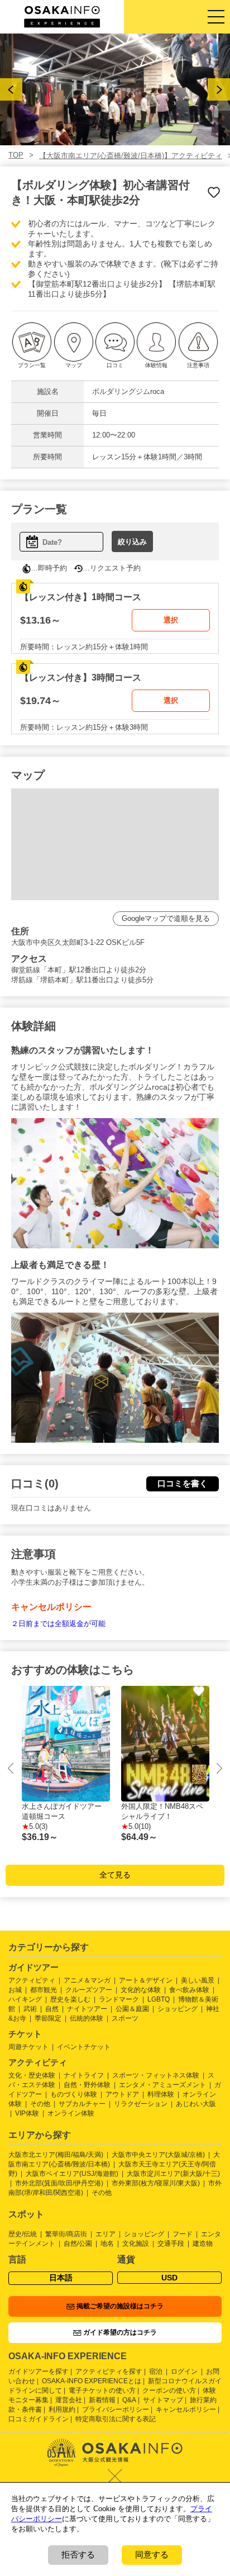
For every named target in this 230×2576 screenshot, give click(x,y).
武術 (30, 2009)
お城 (15, 1990)
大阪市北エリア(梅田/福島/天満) (56, 2155)
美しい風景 (198, 1980)
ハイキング (25, 1999)
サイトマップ (163, 2400)
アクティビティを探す (109, 2371)
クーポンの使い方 (169, 2390)
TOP (16, 155)
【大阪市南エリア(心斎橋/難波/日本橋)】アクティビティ (131, 156)
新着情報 (102, 2400)
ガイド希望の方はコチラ (120, 2332)
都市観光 (44, 1990)
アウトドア (122, 2094)
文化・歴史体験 (32, 2075)
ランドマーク (119, 1999)
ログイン (184, 2371)
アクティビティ (32, 1980)
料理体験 (161, 2094)
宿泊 (156, 2371)
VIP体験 (27, 2113)
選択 (171, 620)
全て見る (115, 1875)
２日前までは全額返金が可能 (58, 1624)
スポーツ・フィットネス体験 (156, 2075)
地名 (107, 2244)
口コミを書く (183, 1483)
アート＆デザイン (146, 1980)
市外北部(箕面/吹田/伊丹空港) (59, 2183)
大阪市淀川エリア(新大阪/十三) (173, 2174)
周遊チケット (28, 2047)
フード (183, 2234)
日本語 (61, 2278)
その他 (40, 2104)
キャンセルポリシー (186, 2409)
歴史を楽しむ (70, 1999)
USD (169, 2278)
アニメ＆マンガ (87, 1980)
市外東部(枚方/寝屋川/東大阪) (156, 2183)
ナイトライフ (84, 2075)
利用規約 (62, 2409)
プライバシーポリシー (116, 2409)
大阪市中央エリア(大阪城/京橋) (158, 2155)
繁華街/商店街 (66, 2234)
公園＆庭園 (132, 2009)
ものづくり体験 (74, 2094)
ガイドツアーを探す (39, 2371)
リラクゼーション (141, 2104)
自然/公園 (78, 2244)
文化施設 (136, 2244)
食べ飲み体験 (189, 1990)
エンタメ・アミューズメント (162, 2085)
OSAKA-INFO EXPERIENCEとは (92, 2381)
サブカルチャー (82, 2104)
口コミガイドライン (39, 2419)
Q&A (129, 2400)
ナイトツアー (87, 2009)
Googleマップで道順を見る (166, 918)
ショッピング (178, 2009)
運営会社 (69, 2400)
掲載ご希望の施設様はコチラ (120, 2306)
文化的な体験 (141, 1990)
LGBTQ (159, 1999)
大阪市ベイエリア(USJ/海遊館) (72, 2174)
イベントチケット (84, 2047)
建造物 (203, 2244)
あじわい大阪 (196, 2104)
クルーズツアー (89, 1990)
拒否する (78, 2554)
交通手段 (171, 2244)
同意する (152, 2554)
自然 (52, 2009)
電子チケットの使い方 (102, 2390)
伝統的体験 (87, 2018)
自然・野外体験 (87, 2085)
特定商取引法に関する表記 (116, 2419)
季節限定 (48, 2018)
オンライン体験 (71, 2113)
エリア (106, 2234)
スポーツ (125, 2018)
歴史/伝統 (23, 2234)
